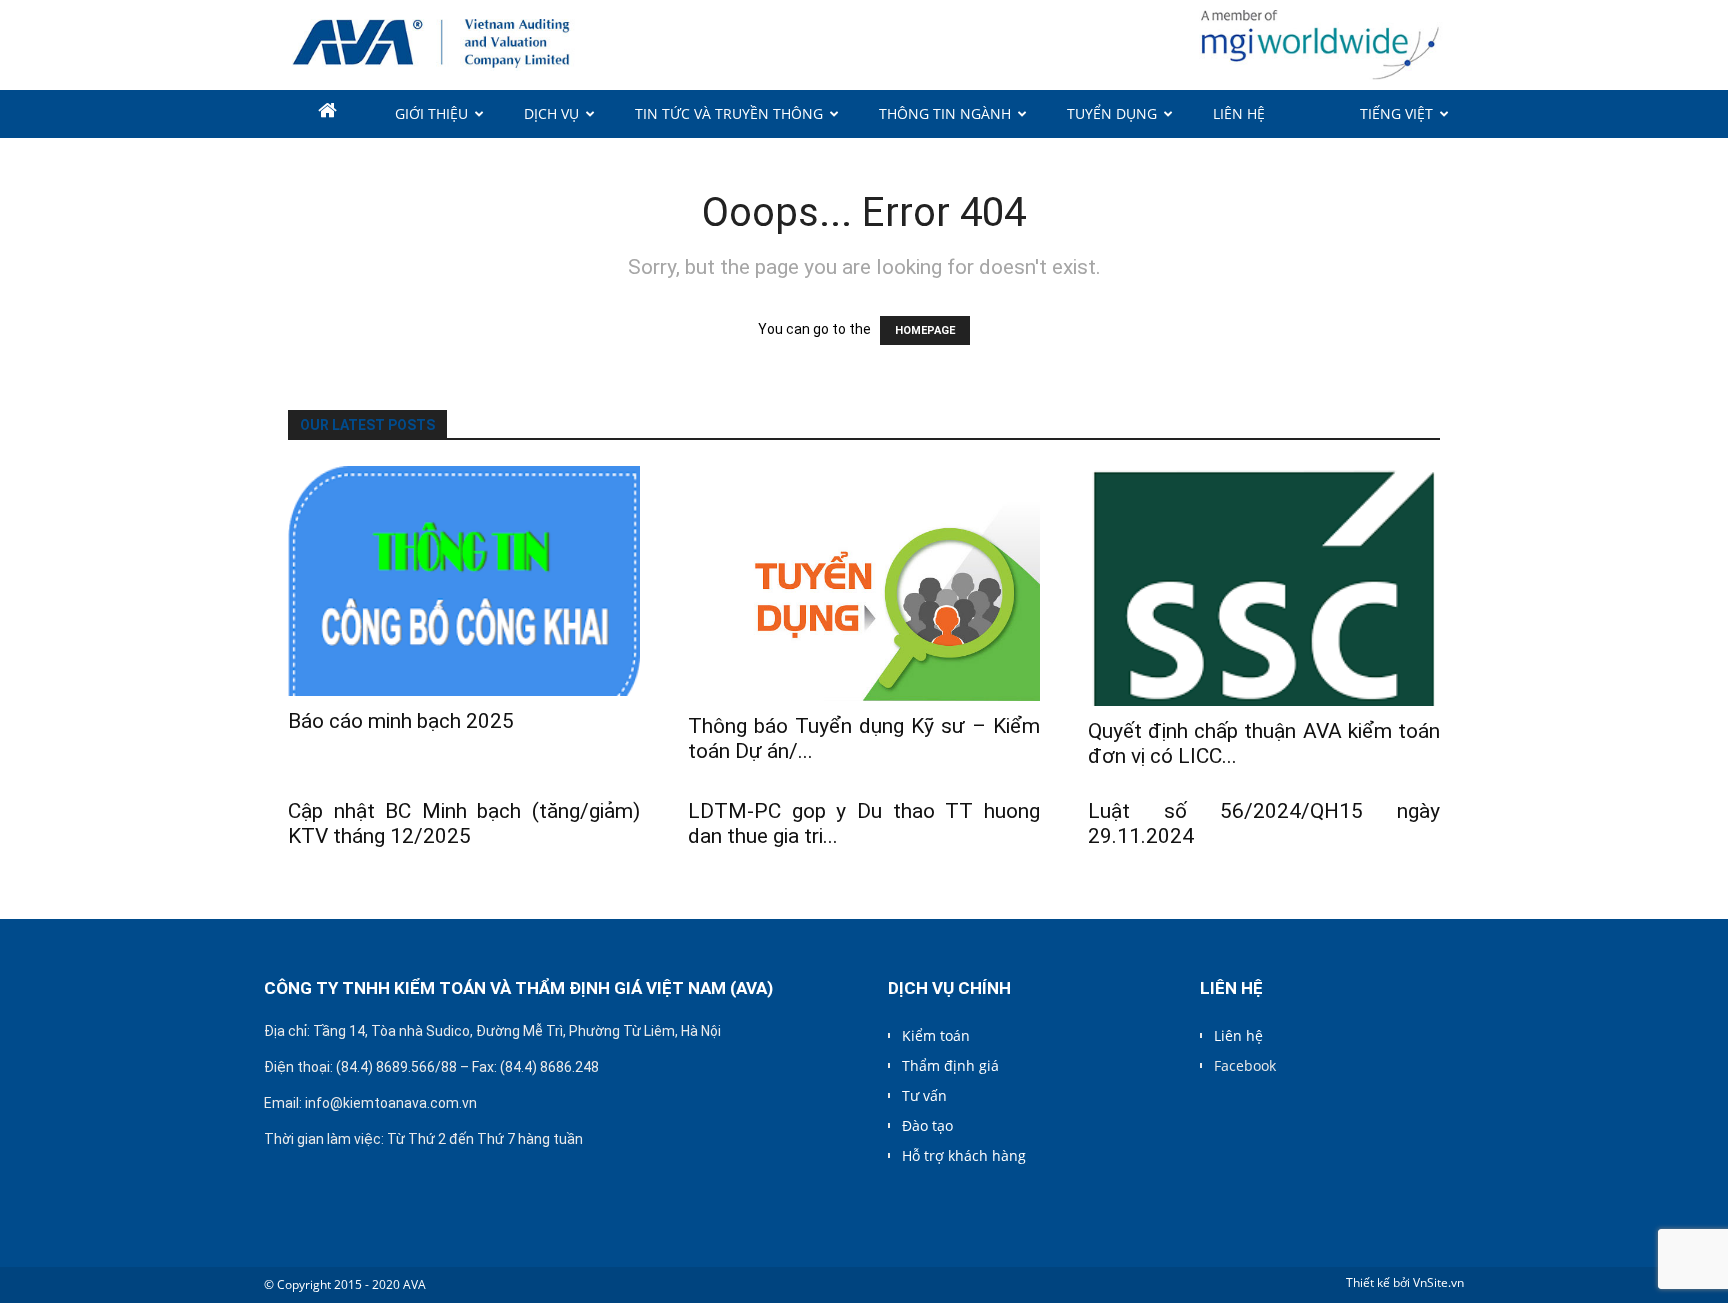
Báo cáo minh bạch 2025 (401, 721)
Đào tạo (927, 1125)
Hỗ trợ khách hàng (964, 1155)
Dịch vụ (551, 113)
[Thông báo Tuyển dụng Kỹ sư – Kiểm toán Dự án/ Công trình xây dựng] (864, 583)
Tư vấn (924, 1095)
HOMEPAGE (925, 330)
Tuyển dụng (1112, 113)
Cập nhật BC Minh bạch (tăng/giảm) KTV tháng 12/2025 (464, 823)
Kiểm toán (936, 1035)
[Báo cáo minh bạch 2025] (464, 581)
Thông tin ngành (945, 113)
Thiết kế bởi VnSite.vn (1405, 1282)
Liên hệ (1239, 113)
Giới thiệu (431, 113)
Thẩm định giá (950, 1065)
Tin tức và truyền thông (729, 113)
